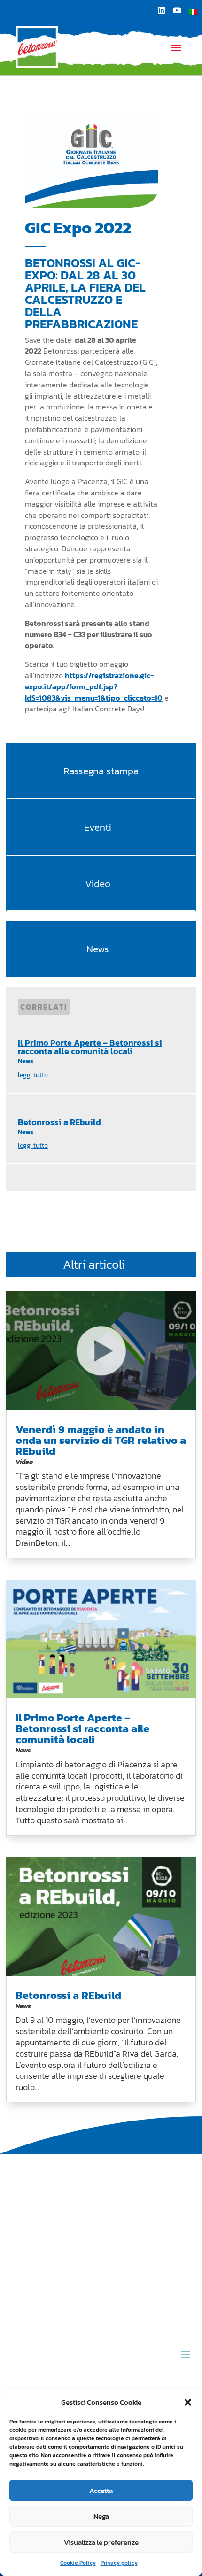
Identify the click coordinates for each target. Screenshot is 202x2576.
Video (98, 883)
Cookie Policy (78, 2563)
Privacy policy (119, 2563)
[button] (188, 2402)
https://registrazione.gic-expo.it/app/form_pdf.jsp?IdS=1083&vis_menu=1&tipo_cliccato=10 (94, 686)
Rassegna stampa (101, 771)
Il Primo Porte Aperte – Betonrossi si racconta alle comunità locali (90, 1047)
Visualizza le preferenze (101, 2542)
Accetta (101, 2490)
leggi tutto (33, 1075)
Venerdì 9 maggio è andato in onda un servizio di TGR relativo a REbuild (101, 1440)
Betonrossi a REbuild (59, 1122)
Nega (101, 2516)
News (98, 949)
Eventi (98, 827)
